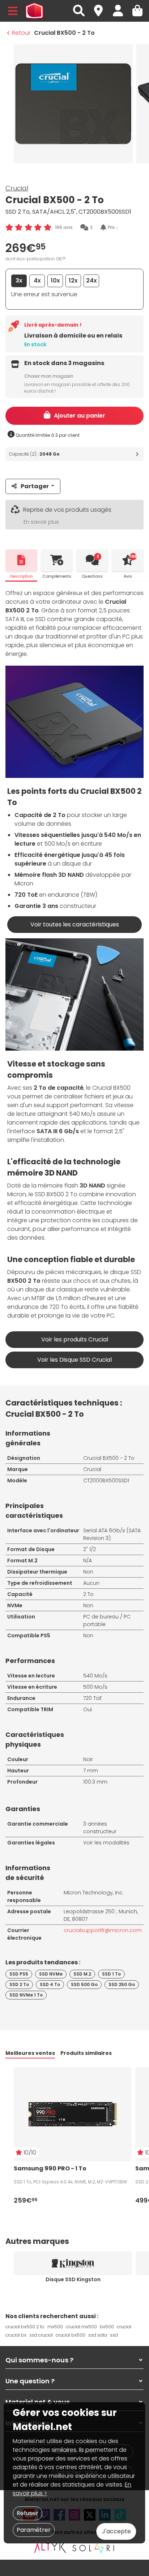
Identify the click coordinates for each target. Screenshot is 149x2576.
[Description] (21, 560)
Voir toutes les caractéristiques (75, 924)
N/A (88, 1561)
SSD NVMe (51, 1974)
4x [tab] (37, 280)
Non (88, 1572)
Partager (35, 486)
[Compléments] (57, 560)
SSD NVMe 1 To (26, 1995)
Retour (21, 33)
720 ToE (93, 1698)
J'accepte (116, 2531)
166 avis (64, 227)
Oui (88, 1709)
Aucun (91, 1583)
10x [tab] (55, 280)
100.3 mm (95, 1782)
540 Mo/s (95, 1676)
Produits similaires (86, 2053)
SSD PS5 (19, 1974)
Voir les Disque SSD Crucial (74, 1360)
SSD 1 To (111, 1974)
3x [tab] (19, 280)
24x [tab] (91, 280)
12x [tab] (73, 280)
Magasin (102, 7)
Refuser (27, 2513)
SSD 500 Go (84, 1984)
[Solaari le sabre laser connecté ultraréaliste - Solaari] (94, 2548)
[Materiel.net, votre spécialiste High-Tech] (34, 11)
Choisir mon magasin (49, 376)
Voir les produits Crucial (75, 1339)
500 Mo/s (95, 1687)
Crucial (17, 188)
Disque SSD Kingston (73, 2279)
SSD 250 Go (122, 1984)
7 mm (91, 1771)
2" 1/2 (90, 1549)
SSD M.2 (82, 1974)
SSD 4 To (50, 1984)
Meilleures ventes (30, 2053)
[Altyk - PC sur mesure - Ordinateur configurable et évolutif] (50, 2548)
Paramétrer (34, 2530)
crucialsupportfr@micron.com (103, 1930)
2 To (88, 1594)
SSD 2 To (19, 1984)
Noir (88, 1759)
